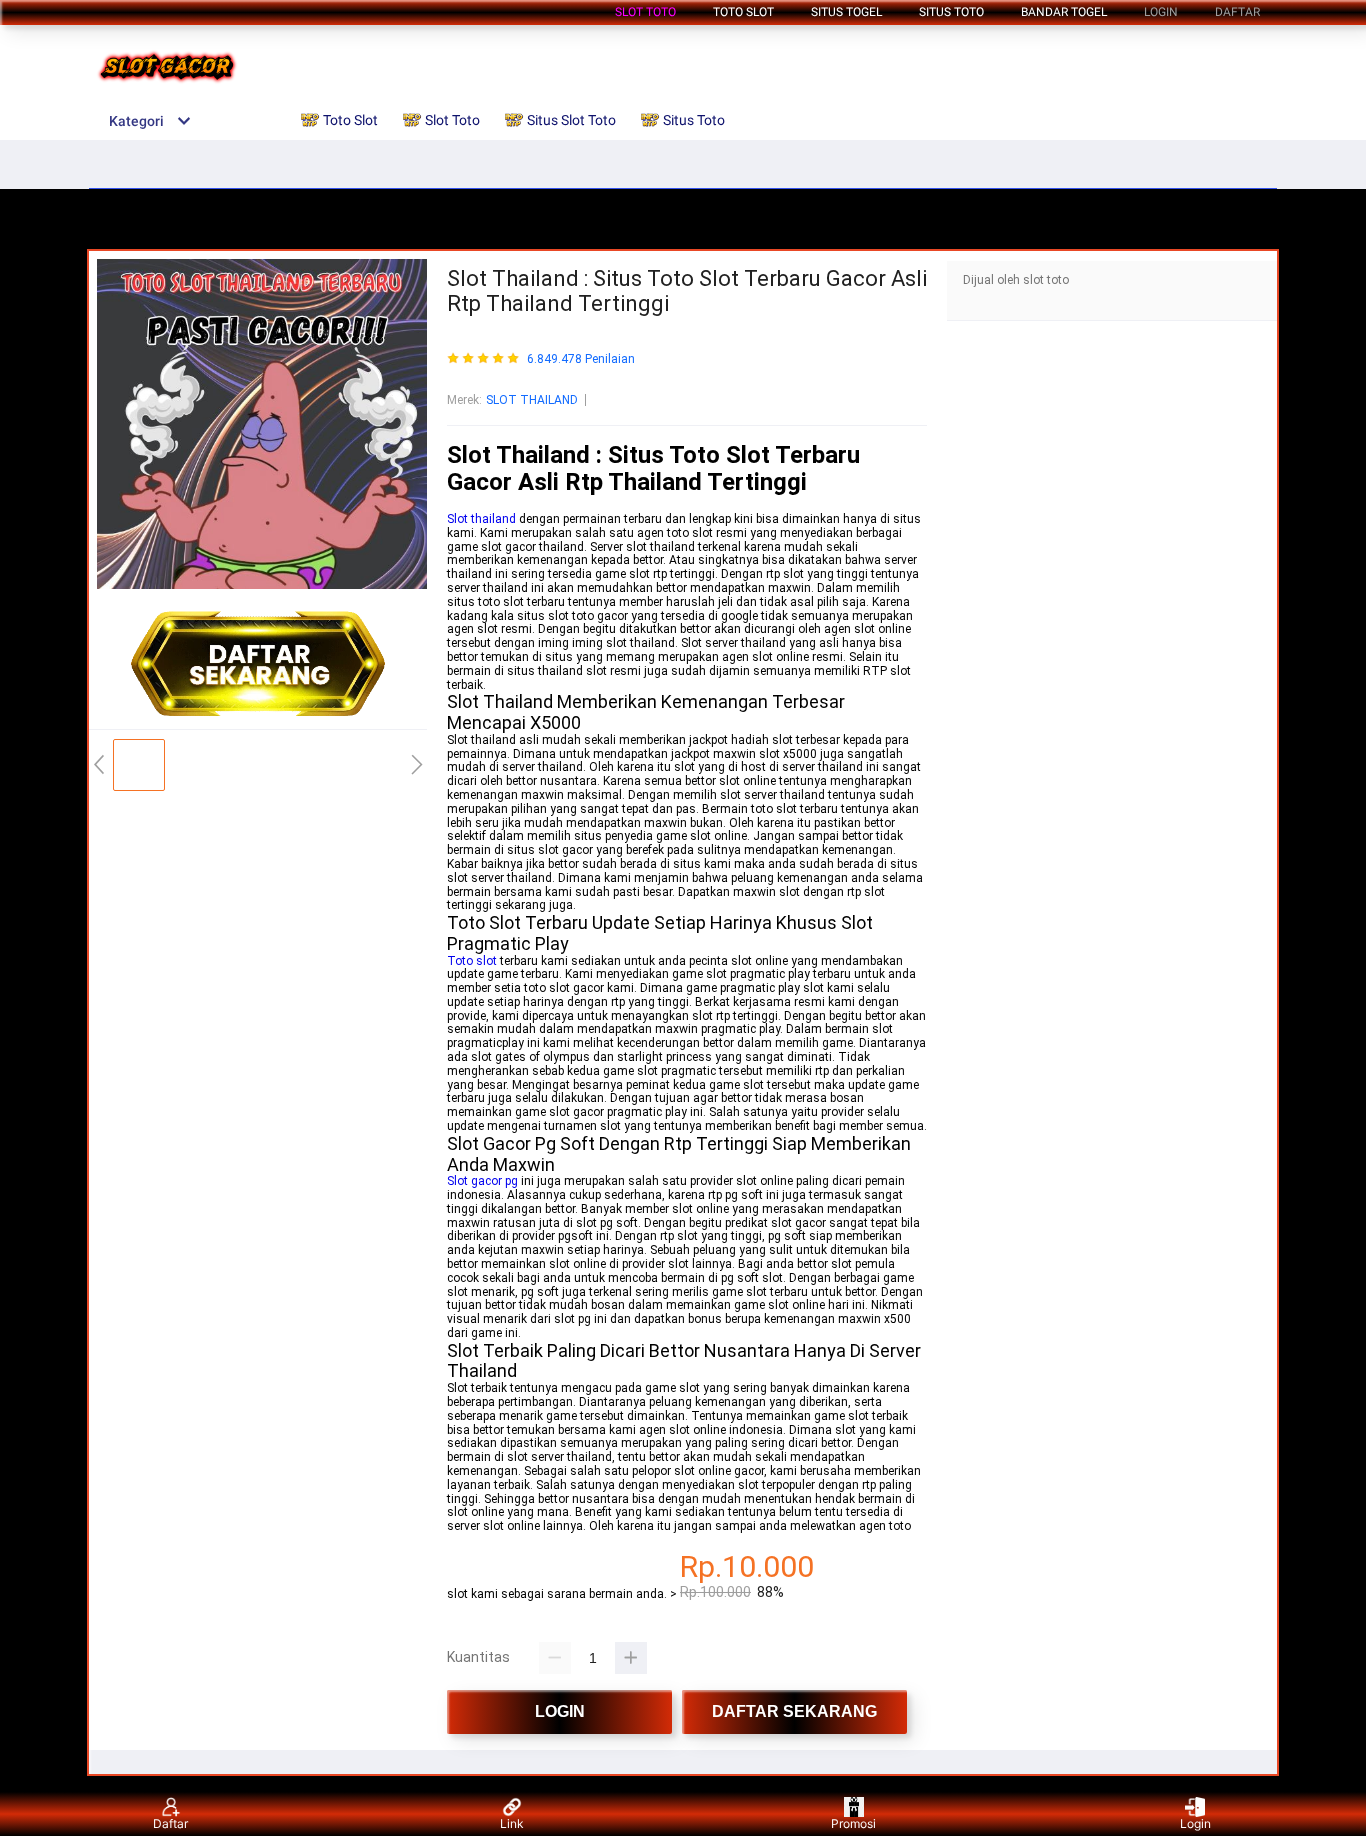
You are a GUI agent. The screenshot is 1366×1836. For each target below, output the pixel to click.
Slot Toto (645, 12)
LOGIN (1161, 12)
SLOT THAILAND (532, 400)
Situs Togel (846, 12)
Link (512, 1823)
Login (1195, 1823)
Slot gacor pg (482, 1181)
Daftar (170, 1823)
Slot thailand (481, 519)
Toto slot (472, 961)
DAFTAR (1237, 12)
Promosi (853, 1823)
